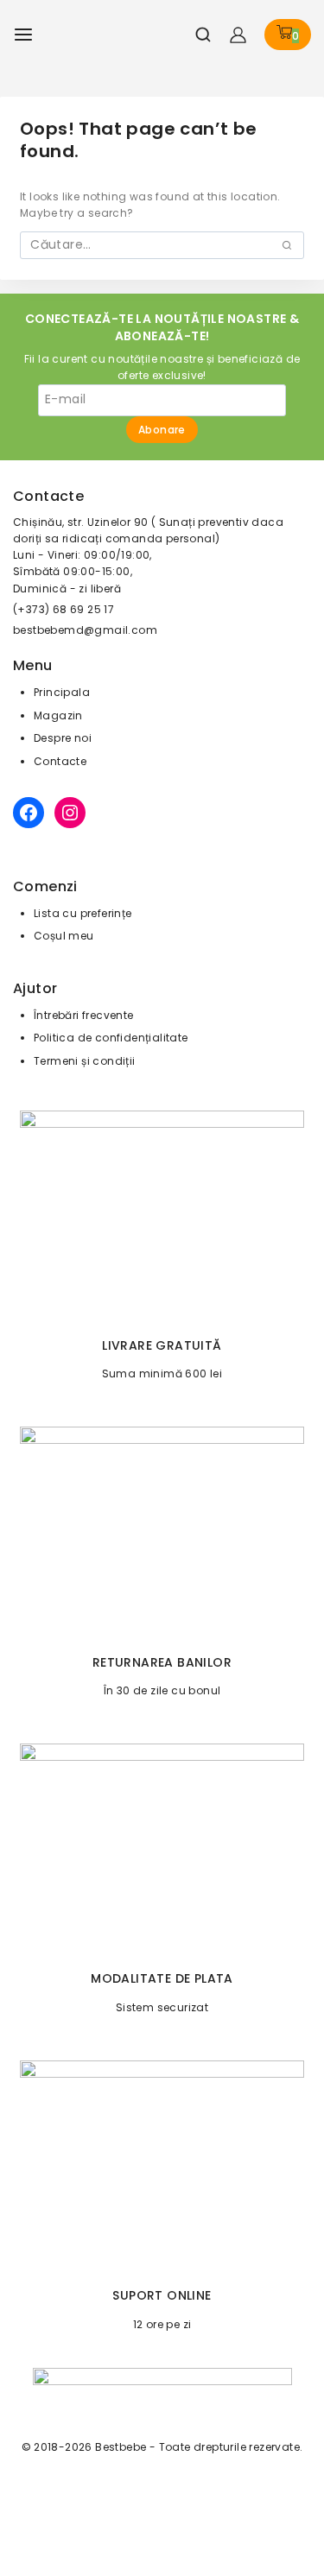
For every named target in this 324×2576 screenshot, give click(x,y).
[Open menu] (23, 35)
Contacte (60, 761)
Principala (62, 692)
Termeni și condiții (85, 1061)
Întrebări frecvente (84, 1015)
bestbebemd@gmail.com (85, 630)
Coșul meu (64, 936)
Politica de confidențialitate (111, 1038)
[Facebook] (29, 813)
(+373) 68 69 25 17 (64, 609)
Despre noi (63, 738)
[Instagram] (70, 813)
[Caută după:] (162, 245)
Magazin (58, 715)
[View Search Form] (197, 35)
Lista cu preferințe (83, 913)
